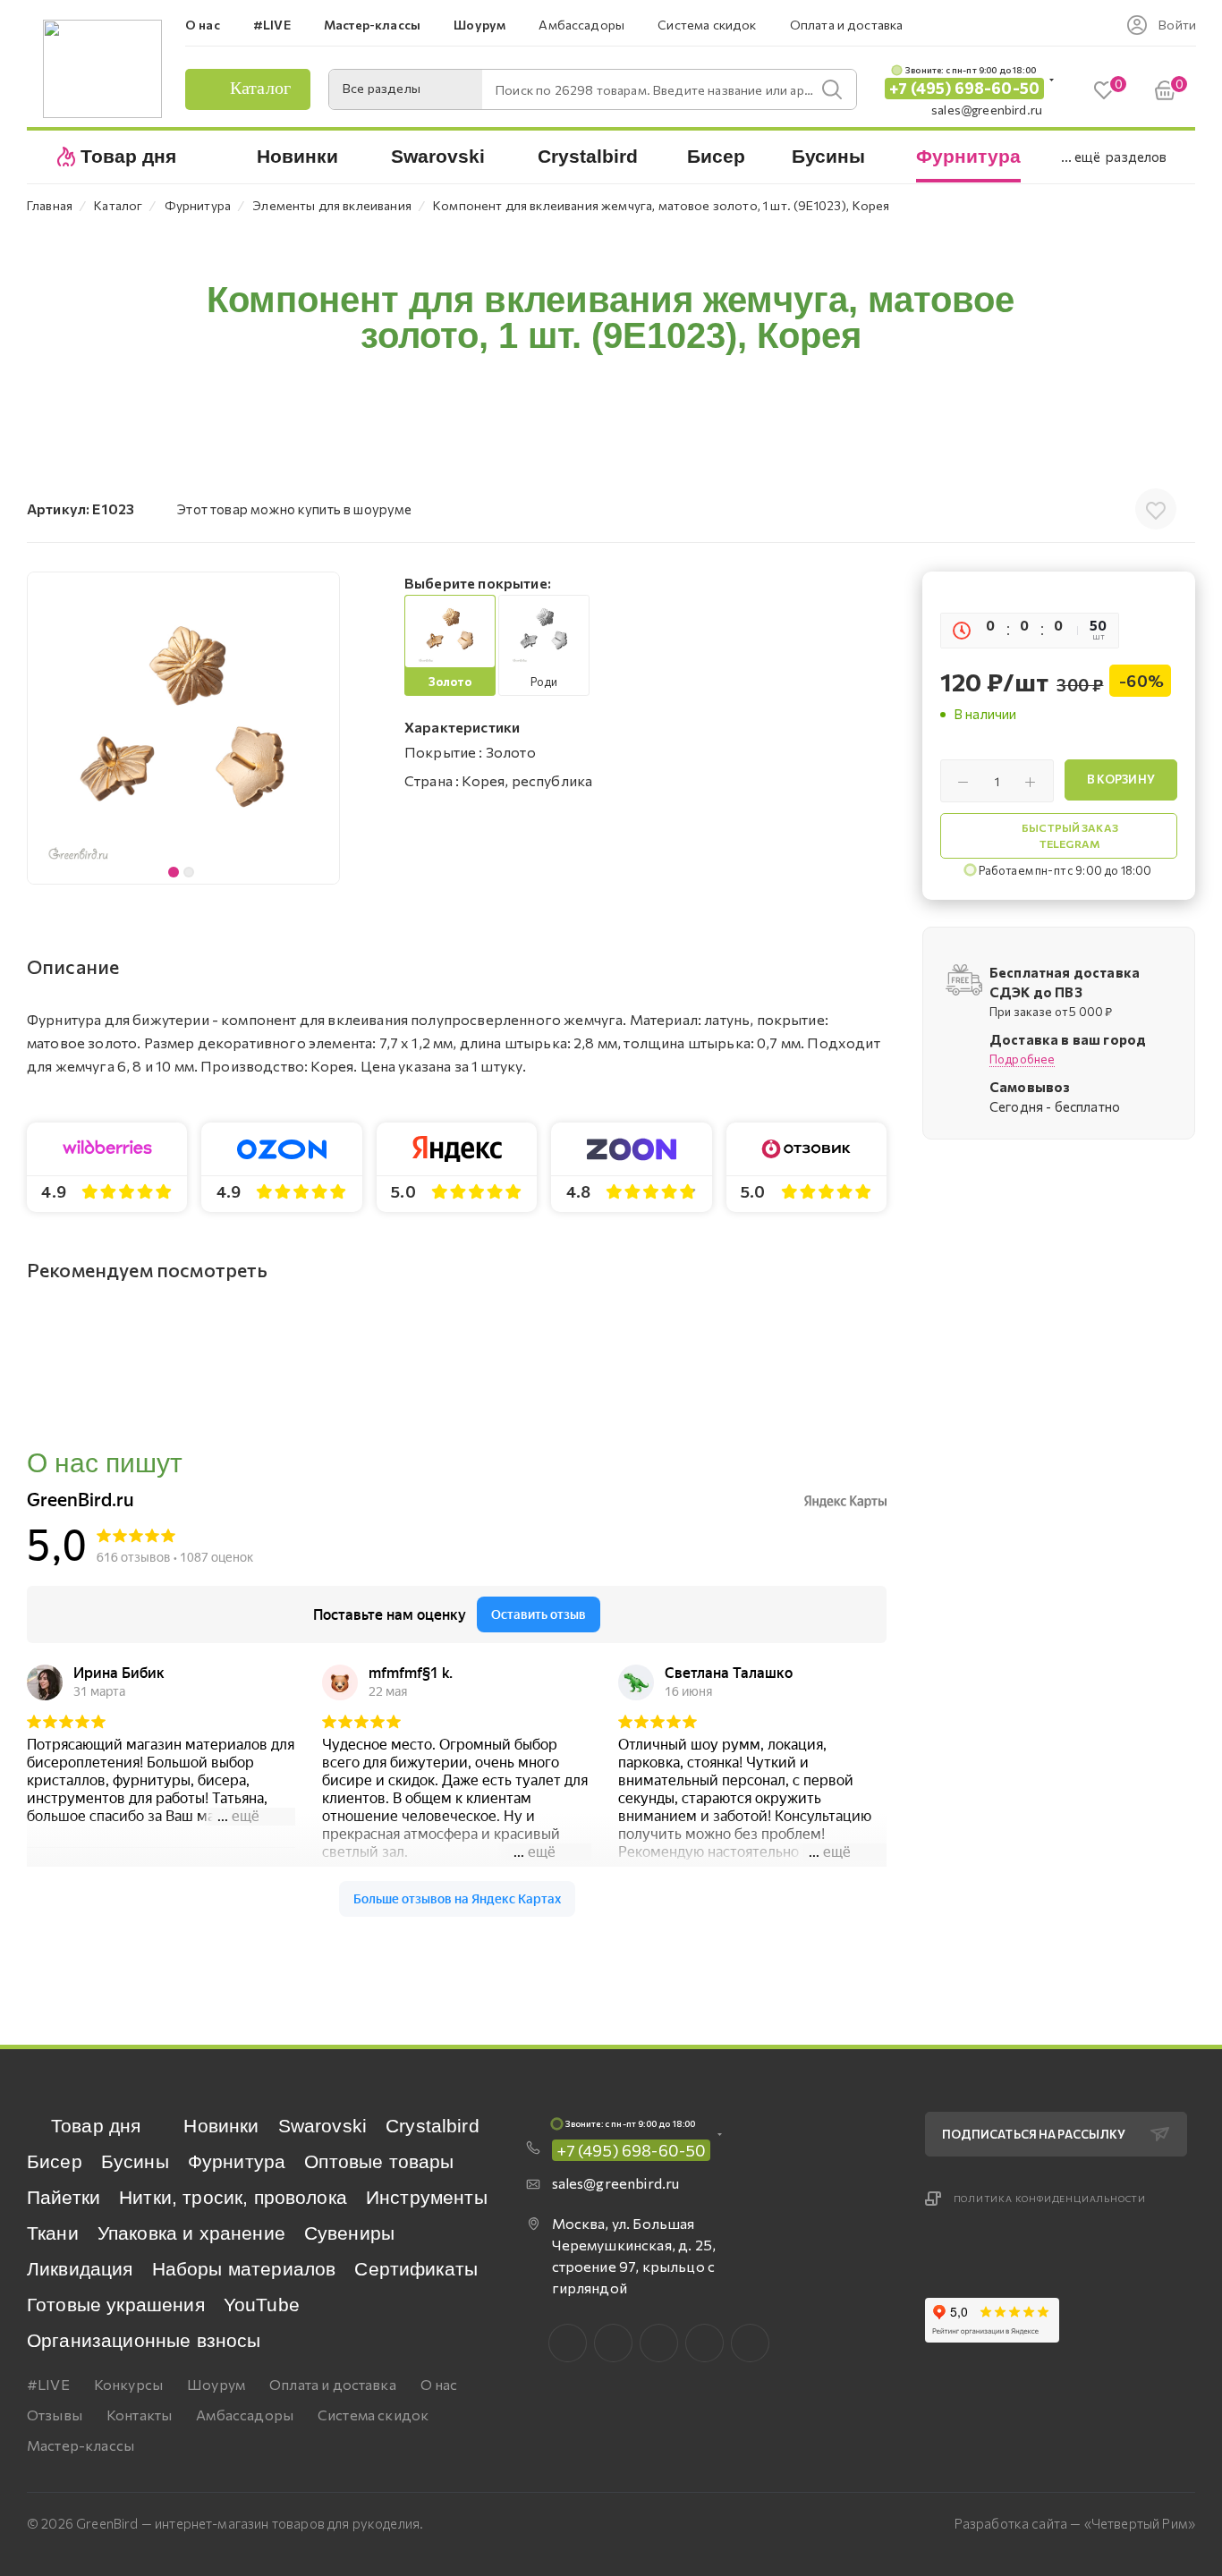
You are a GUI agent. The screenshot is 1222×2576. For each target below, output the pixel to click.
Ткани (53, 2233)
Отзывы (55, 2415)
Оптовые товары (379, 2161)
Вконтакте (568, 2343)
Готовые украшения (116, 2305)
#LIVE (48, 2384)
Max (613, 2343)
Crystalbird (433, 2126)
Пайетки (64, 2197)
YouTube (262, 2305)
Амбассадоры (245, 2415)
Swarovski (322, 2126)
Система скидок (373, 2415)
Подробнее (1022, 1059)
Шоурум (216, 2384)
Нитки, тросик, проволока (233, 2197)
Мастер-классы (81, 2445)
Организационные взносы (144, 2340)
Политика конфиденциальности (1050, 2199)
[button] (321, 728)
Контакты (139, 2415)
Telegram (659, 2343)
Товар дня (96, 2126)
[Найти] (832, 89)
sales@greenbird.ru (987, 110)
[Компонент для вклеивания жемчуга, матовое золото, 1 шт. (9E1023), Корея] (183, 728)
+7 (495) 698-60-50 (964, 88)
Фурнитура (237, 2161)
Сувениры (349, 2233)
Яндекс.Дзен (750, 2343)
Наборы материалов (244, 2269)
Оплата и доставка (333, 2384)
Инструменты (427, 2197)
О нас (439, 2384)
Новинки (221, 2126)
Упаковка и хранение (191, 2233)
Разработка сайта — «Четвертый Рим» (1075, 2523)
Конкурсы (128, 2384)
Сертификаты (416, 2269)
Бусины (135, 2161)
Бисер (55, 2161)
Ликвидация (80, 2269)
